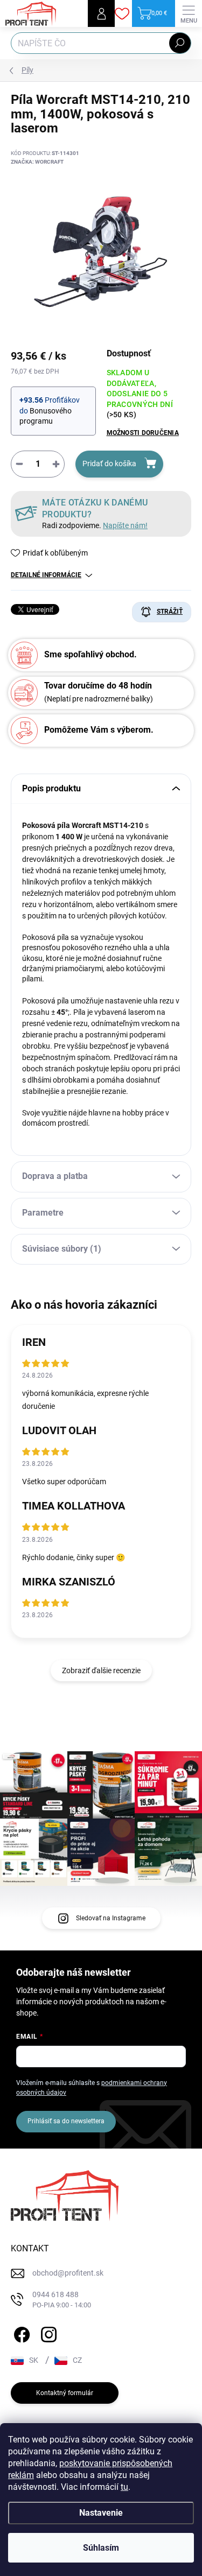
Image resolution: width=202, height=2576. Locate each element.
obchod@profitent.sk (68, 2273)
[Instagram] (47, 2332)
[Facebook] (20, 2332)
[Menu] (189, 13)
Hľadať (180, 43)
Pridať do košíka (109, 464)
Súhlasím (101, 2548)
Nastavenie (101, 2513)
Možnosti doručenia (143, 433)
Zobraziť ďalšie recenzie (101, 1670)
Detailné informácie (46, 575)
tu (124, 2487)
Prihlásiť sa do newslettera (66, 2121)
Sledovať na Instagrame (111, 1918)
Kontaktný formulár (65, 2393)
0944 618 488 (62, 2300)
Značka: (37, 162)
